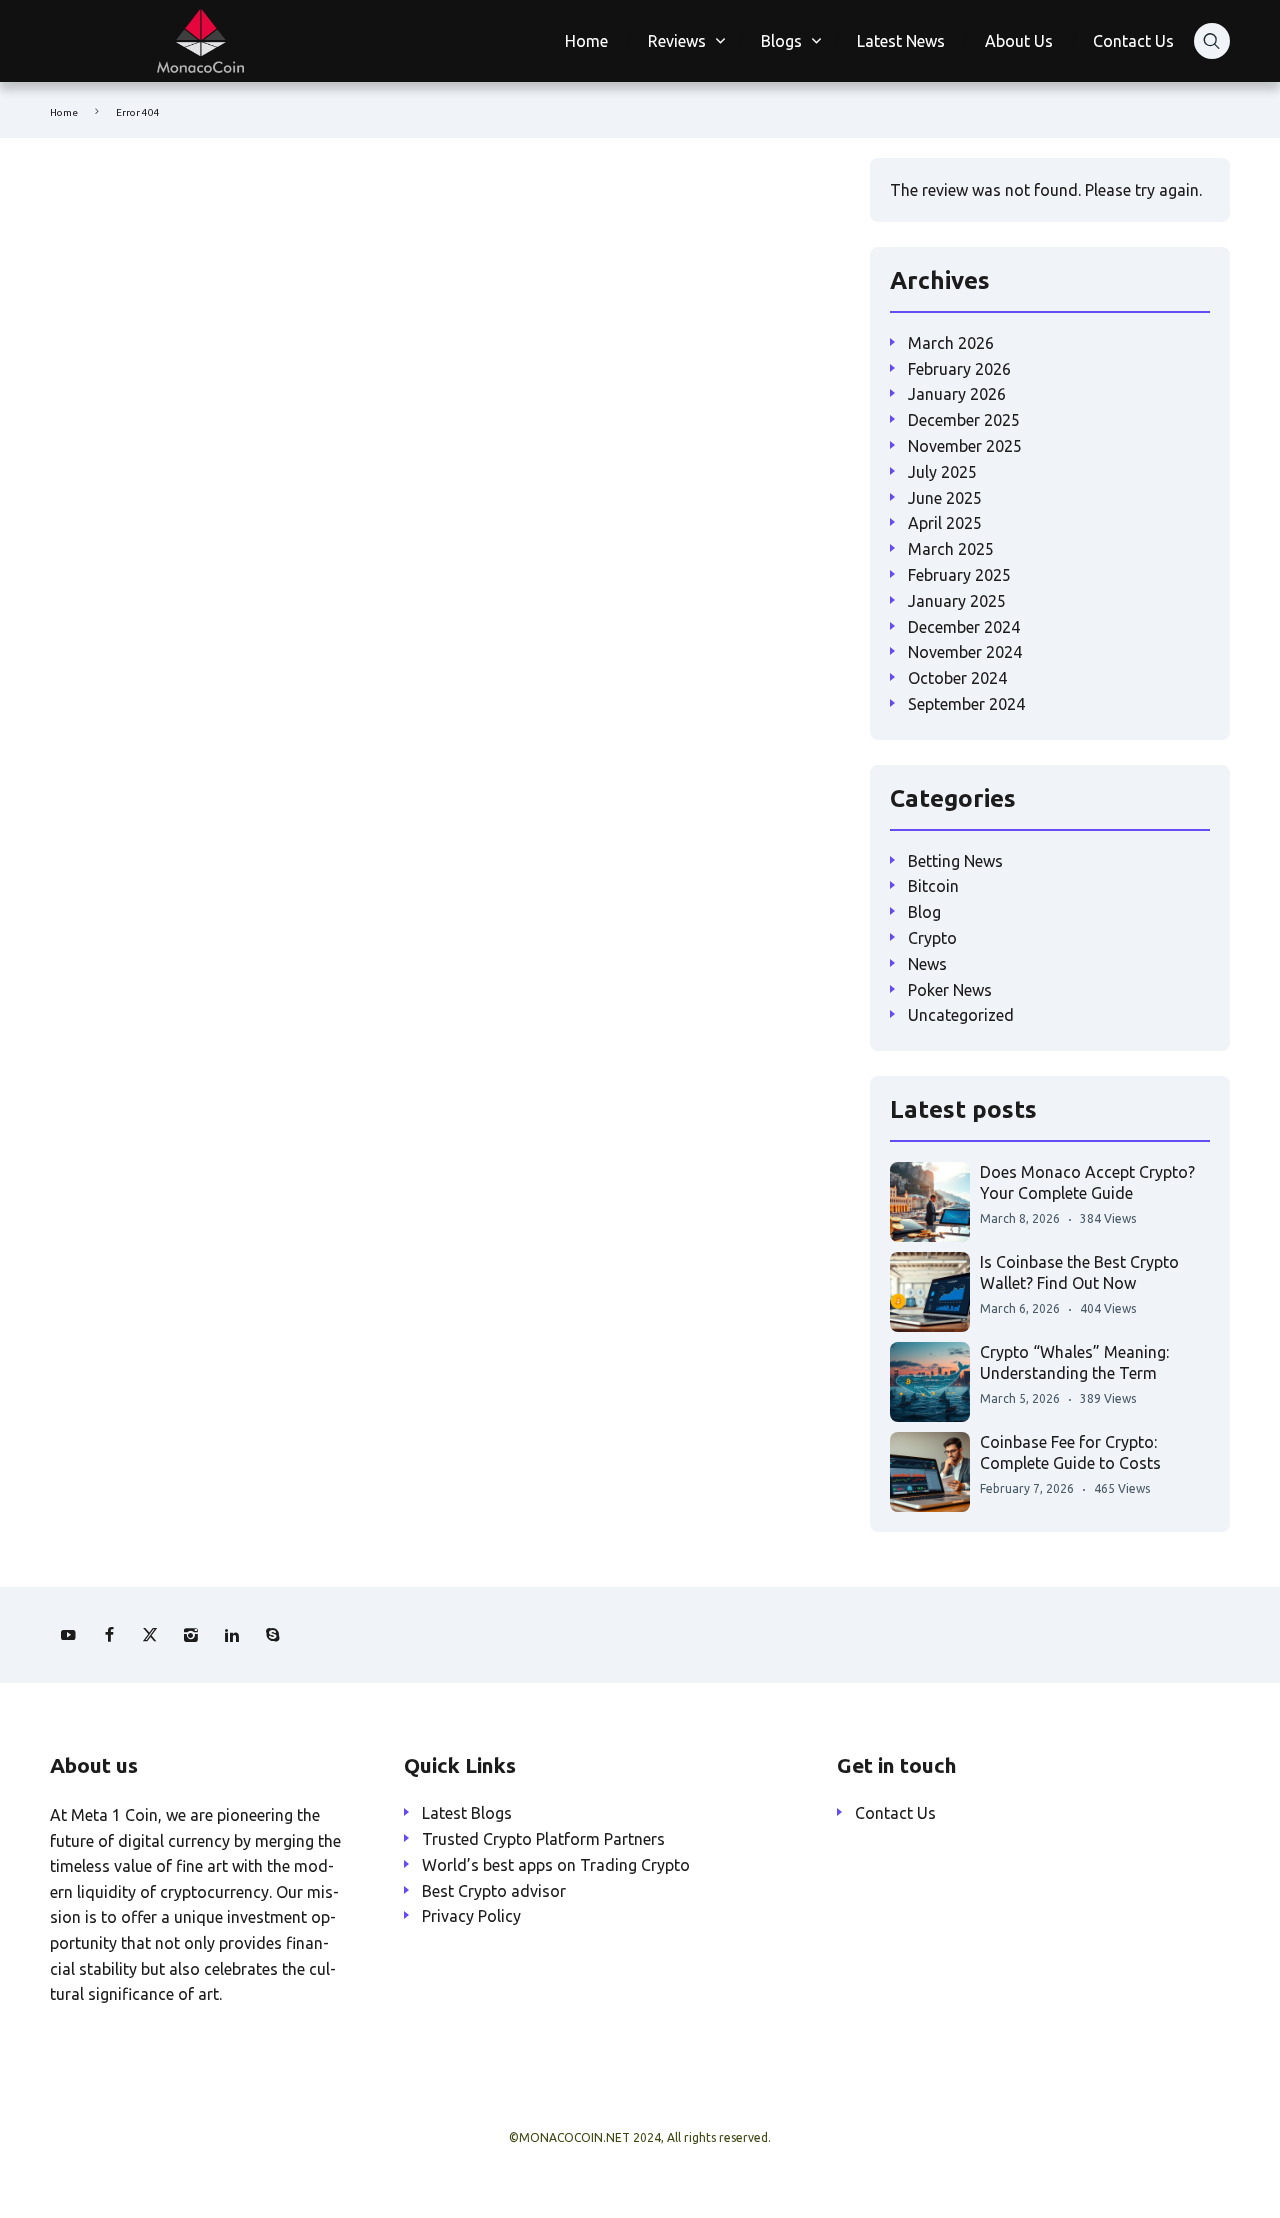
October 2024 (957, 678)
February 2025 (959, 575)
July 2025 (942, 472)
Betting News (955, 861)
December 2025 (964, 420)
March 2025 (951, 549)
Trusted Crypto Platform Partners (543, 1839)
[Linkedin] (232, 1635)
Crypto (932, 938)
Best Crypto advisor (494, 1891)
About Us (1019, 41)
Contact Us (1133, 41)
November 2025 (965, 446)
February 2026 (959, 369)
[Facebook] (109, 1635)
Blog (924, 912)
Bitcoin (933, 886)
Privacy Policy (471, 1916)
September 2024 (966, 704)
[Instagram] (191, 1635)
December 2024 (964, 627)
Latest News (901, 41)
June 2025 (945, 498)
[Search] (1212, 41)
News (927, 964)
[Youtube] (68, 1635)
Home (586, 41)
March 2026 (951, 343)
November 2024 (965, 652)
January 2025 (957, 601)
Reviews (677, 41)
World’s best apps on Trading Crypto (556, 1865)
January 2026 (957, 394)
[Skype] (273, 1635)
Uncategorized (961, 1015)
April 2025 (945, 523)
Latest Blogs (467, 1813)
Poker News (950, 990)
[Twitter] (150, 1635)
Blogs (781, 41)
